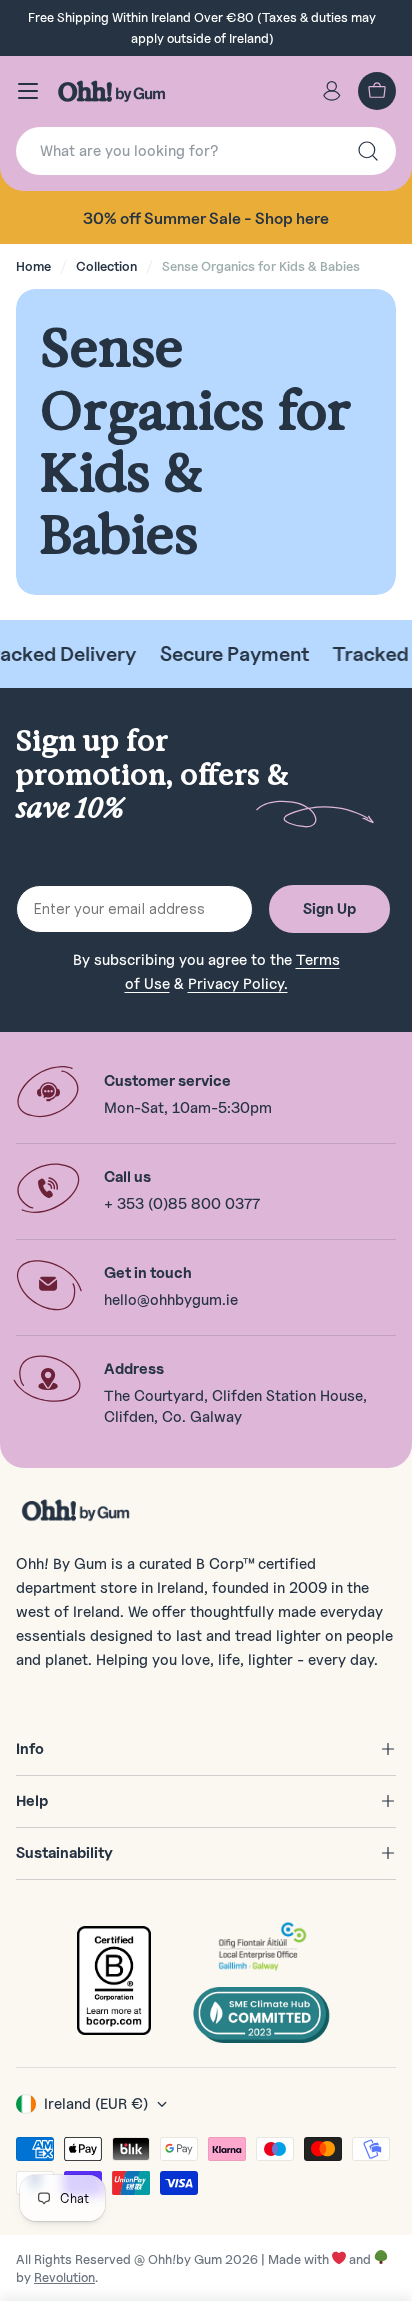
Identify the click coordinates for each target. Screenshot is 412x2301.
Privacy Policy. (238, 984)
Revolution (64, 2277)
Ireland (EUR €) (96, 2104)
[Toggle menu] (28, 91)
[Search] (368, 151)
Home (33, 266)
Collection (106, 266)
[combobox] (206, 151)
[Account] (332, 91)
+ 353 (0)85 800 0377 (182, 1204)
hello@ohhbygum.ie (171, 1300)
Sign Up (329, 909)
